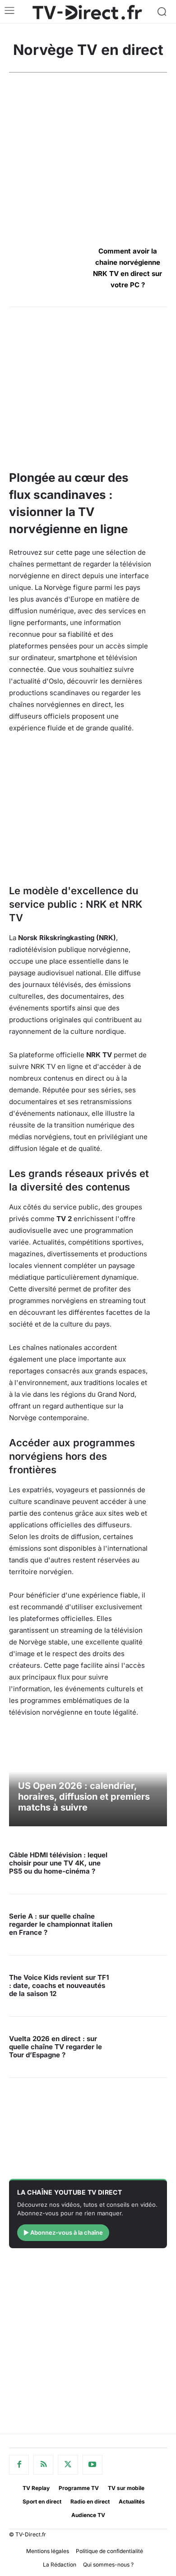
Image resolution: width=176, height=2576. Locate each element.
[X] (68, 2465)
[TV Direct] (87, 12)
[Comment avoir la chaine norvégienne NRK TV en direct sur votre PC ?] (49, 267)
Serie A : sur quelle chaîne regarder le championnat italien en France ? (61, 1924)
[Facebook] (19, 2465)
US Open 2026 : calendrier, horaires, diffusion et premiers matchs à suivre (84, 1797)
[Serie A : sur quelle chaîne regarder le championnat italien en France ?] (143, 1925)
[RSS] (43, 2465)
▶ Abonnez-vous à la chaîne (63, 2232)
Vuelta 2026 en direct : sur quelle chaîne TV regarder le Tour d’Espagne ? (56, 2047)
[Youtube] (93, 2465)
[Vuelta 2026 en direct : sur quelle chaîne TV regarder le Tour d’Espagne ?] (143, 2047)
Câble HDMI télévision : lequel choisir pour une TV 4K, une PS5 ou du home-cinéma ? (58, 1863)
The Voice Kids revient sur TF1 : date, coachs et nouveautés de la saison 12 (59, 1985)
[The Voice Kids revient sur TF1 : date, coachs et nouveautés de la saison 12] (143, 1986)
